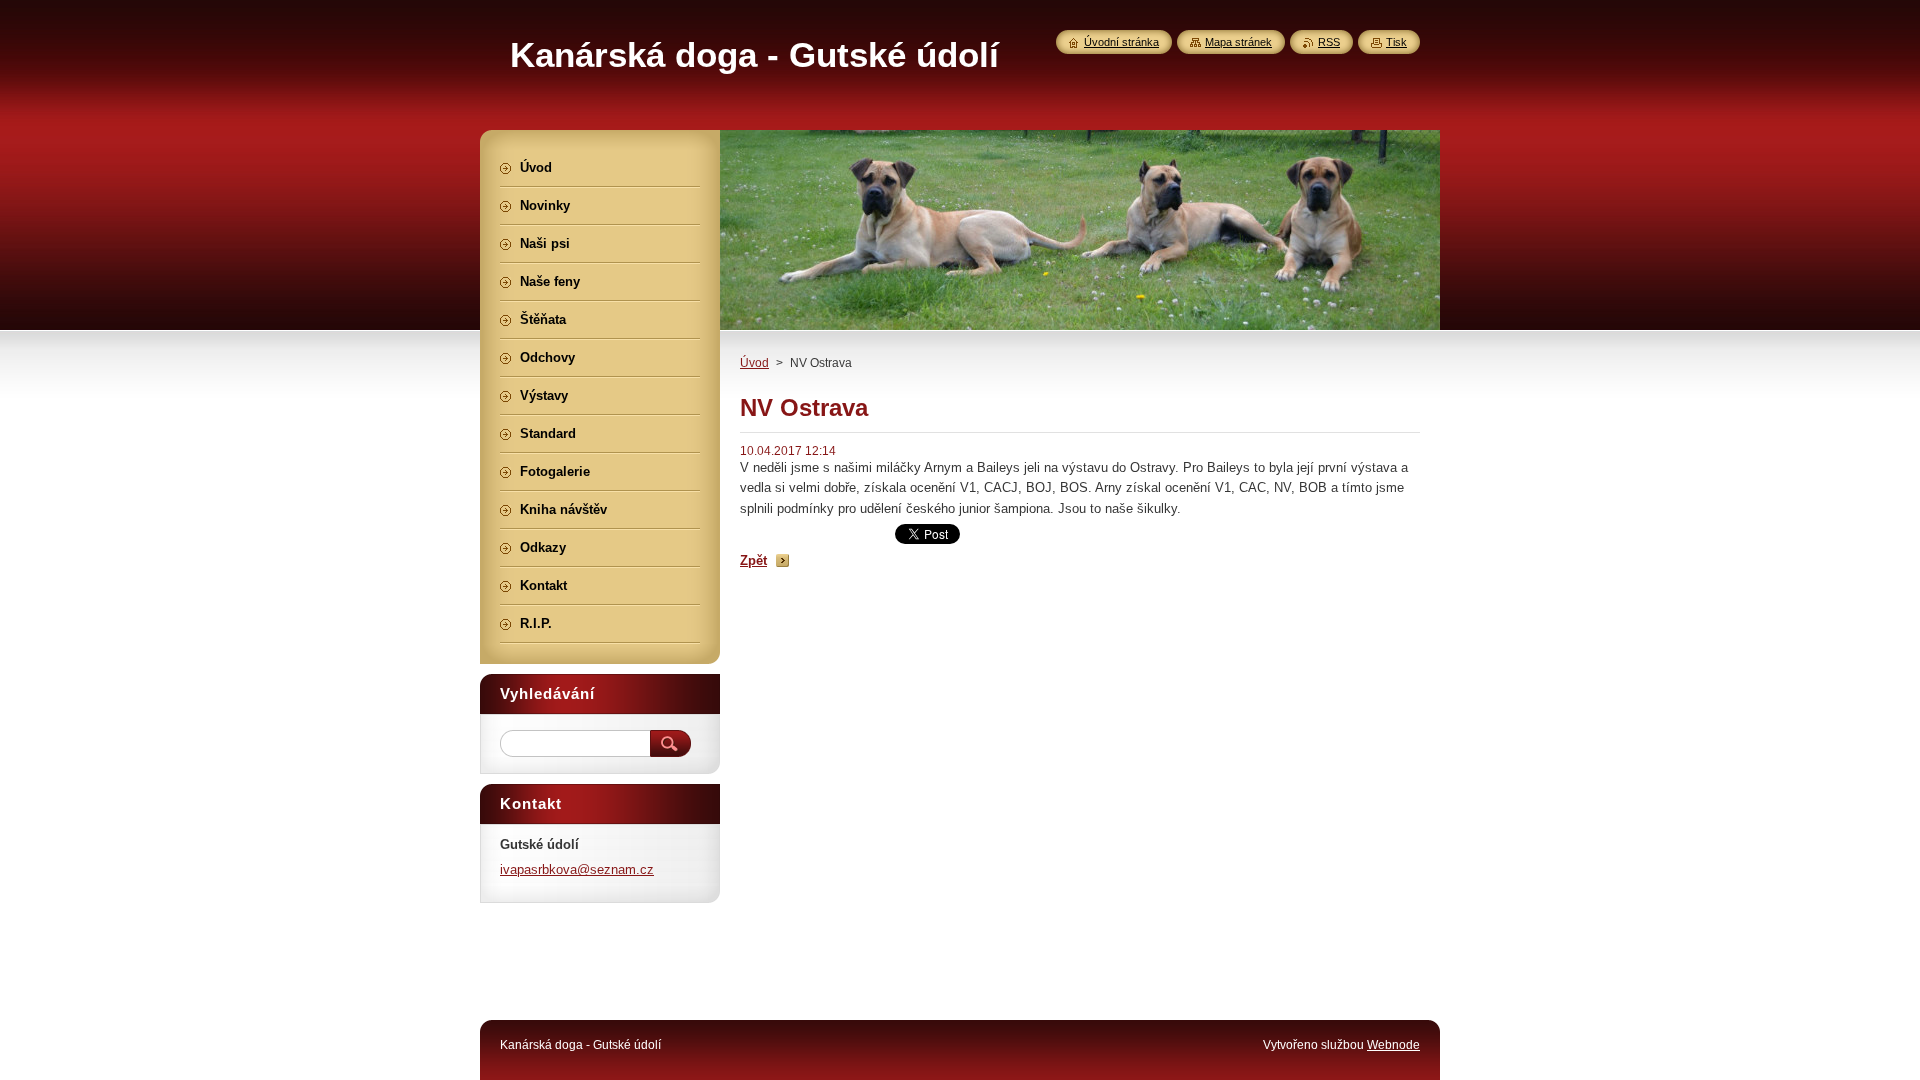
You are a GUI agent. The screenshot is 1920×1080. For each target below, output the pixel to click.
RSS (1329, 42)
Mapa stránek (1238, 42)
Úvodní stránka (1121, 42)
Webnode (1393, 1045)
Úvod (754, 363)
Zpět (753, 560)
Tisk (1396, 42)
